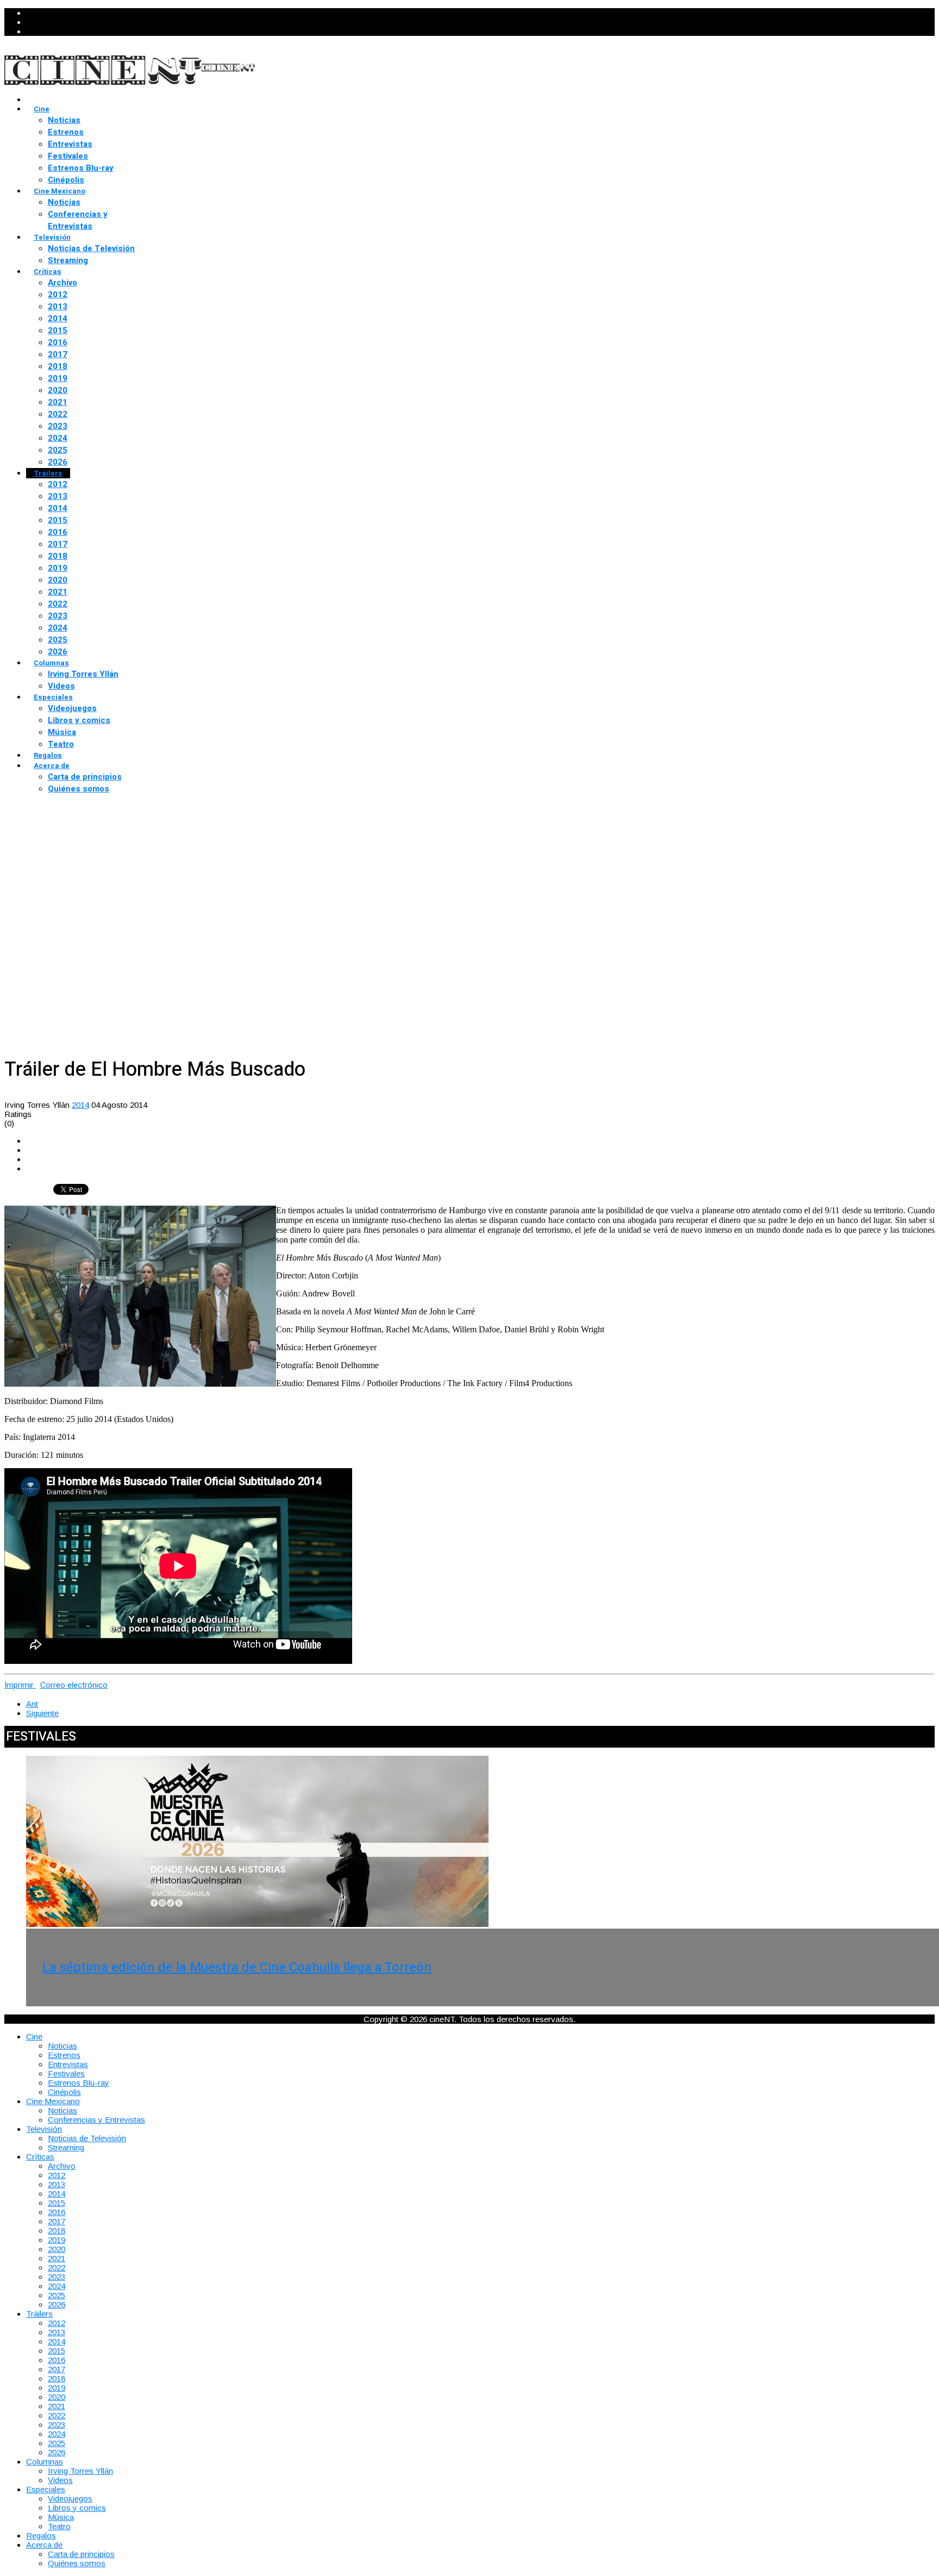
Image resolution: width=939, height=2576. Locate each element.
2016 (58, 342)
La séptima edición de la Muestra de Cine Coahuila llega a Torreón (237, 1967)
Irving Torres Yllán (83, 674)
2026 (58, 462)
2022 (58, 414)
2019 (58, 378)
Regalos (48, 755)
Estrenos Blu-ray (81, 168)
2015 (58, 330)
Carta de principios (85, 777)
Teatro (61, 744)
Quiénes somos (79, 789)
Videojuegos (72, 708)
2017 (58, 354)
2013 (58, 307)
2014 (58, 319)
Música (62, 732)
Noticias (64, 120)
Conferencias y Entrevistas (78, 220)
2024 (58, 438)
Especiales (53, 697)
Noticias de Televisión (91, 248)
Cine (42, 109)
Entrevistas (70, 144)
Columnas (51, 663)
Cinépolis (66, 180)
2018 (58, 366)
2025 (58, 450)
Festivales (68, 156)
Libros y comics (79, 720)
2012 (58, 295)
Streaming (68, 260)
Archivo (62, 283)
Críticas (48, 272)
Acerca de (52, 766)
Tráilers (48, 473)
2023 (58, 426)
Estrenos (66, 132)
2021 (58, 402)
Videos (61, 686)
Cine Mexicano (60, 191)
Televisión (52, 237)
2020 (58, 390)
